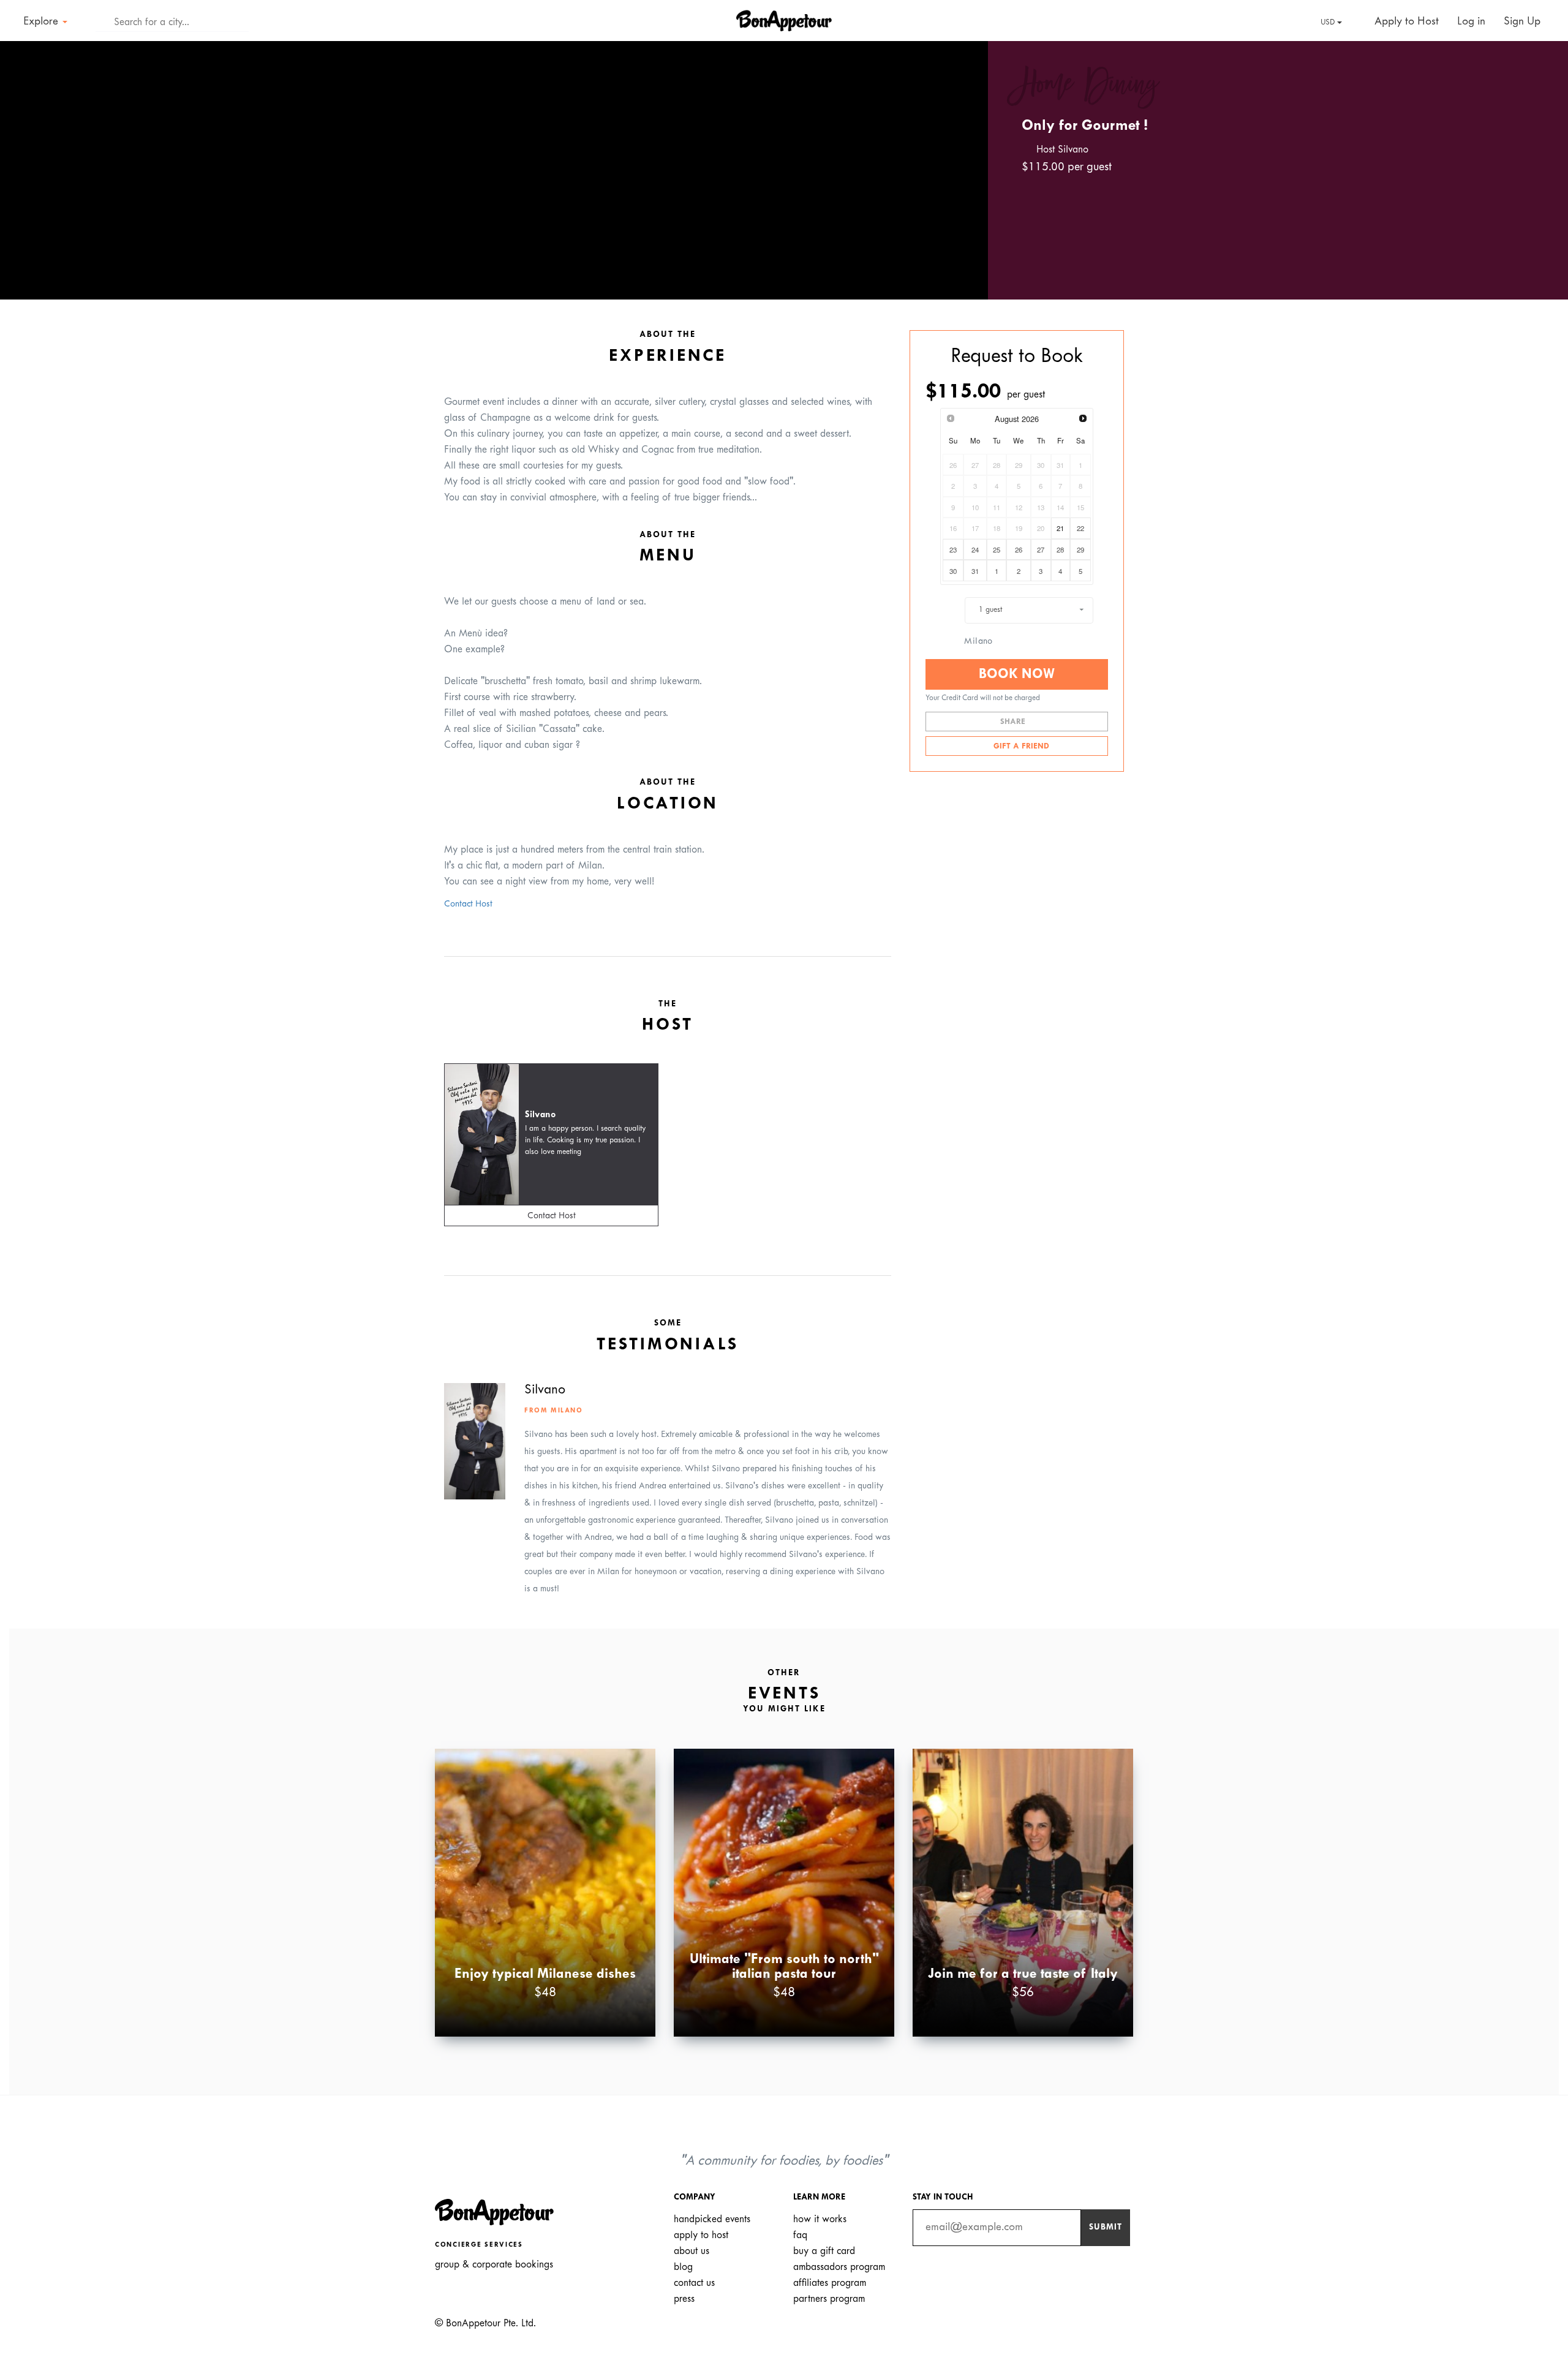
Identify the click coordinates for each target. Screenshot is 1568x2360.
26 (1019, 549)
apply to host (701, 2235)
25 (997, 549)
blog (683, 2267)
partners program (829, 2299)
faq (800, 2235)
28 (1060, 549)
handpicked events (712, 2219)
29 (1080, 549)
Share (1014, 722)
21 (1060, 528)
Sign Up (1522, 22)
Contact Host (468, 904)
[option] (494, 170)
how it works (820, 2219)
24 (975, 549)
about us (692, 2251)
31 (975, 571)
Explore (42, 22)
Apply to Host (1405, 22)
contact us (694, 2283)
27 (1041, 549)
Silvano (541, 1115)
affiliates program (830, 2283)
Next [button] (961, 159)
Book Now (1017, 674)
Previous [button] (27, 159)
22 (1080, 528)
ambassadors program (839, 2267)
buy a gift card (824, 2251)
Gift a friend (1020, 747)
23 (953, 549)
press (684, 2299)
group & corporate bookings (494, 2265)
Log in (1471, 22)
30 (953, 571)
